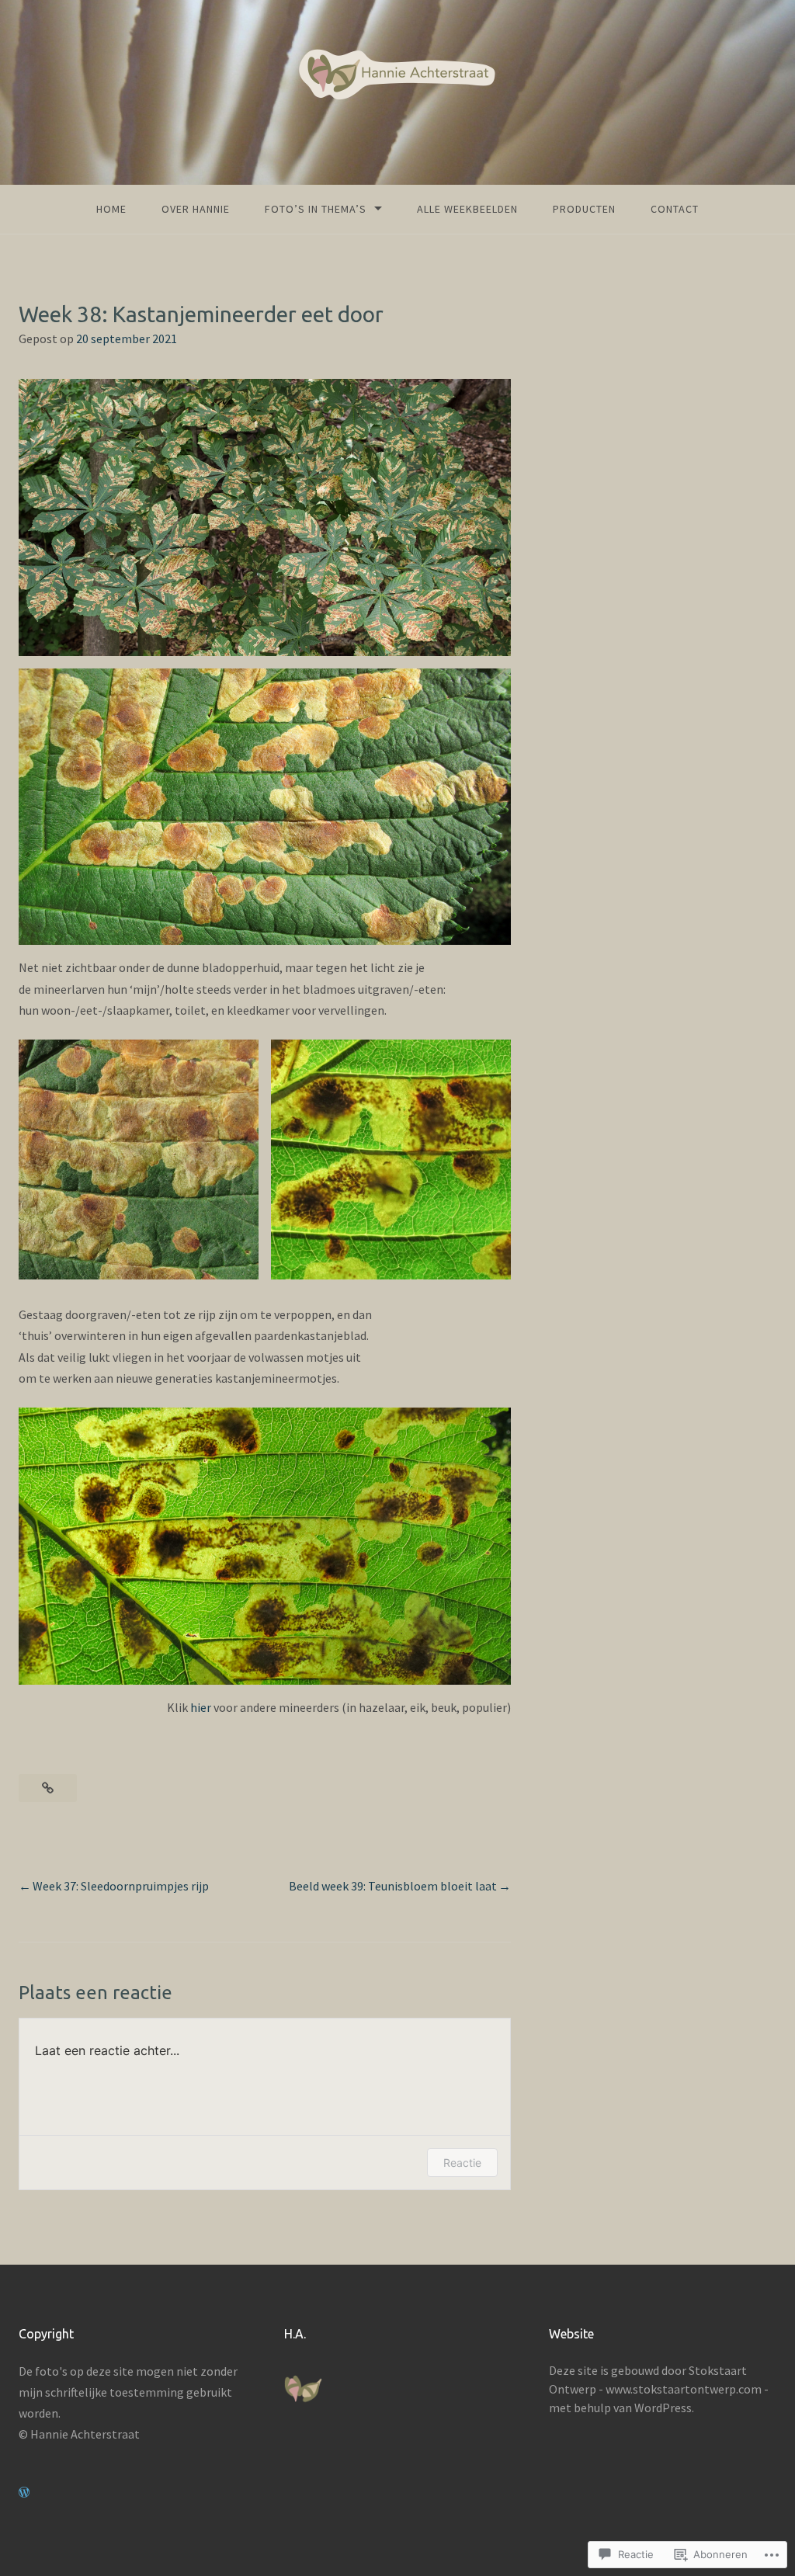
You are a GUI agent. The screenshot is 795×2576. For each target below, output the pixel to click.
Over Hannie (196, 209)
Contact (675, 209)
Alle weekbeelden (467, 209)
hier (201, 1707)
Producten (584, 209)
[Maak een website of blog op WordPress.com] (24, 2492)
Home (111, 209)
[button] (139, 1160)
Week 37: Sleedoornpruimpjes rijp (121, 1886)
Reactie (462, 2163)
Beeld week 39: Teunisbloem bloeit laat (393, 1886)
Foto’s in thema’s (316, 209)
